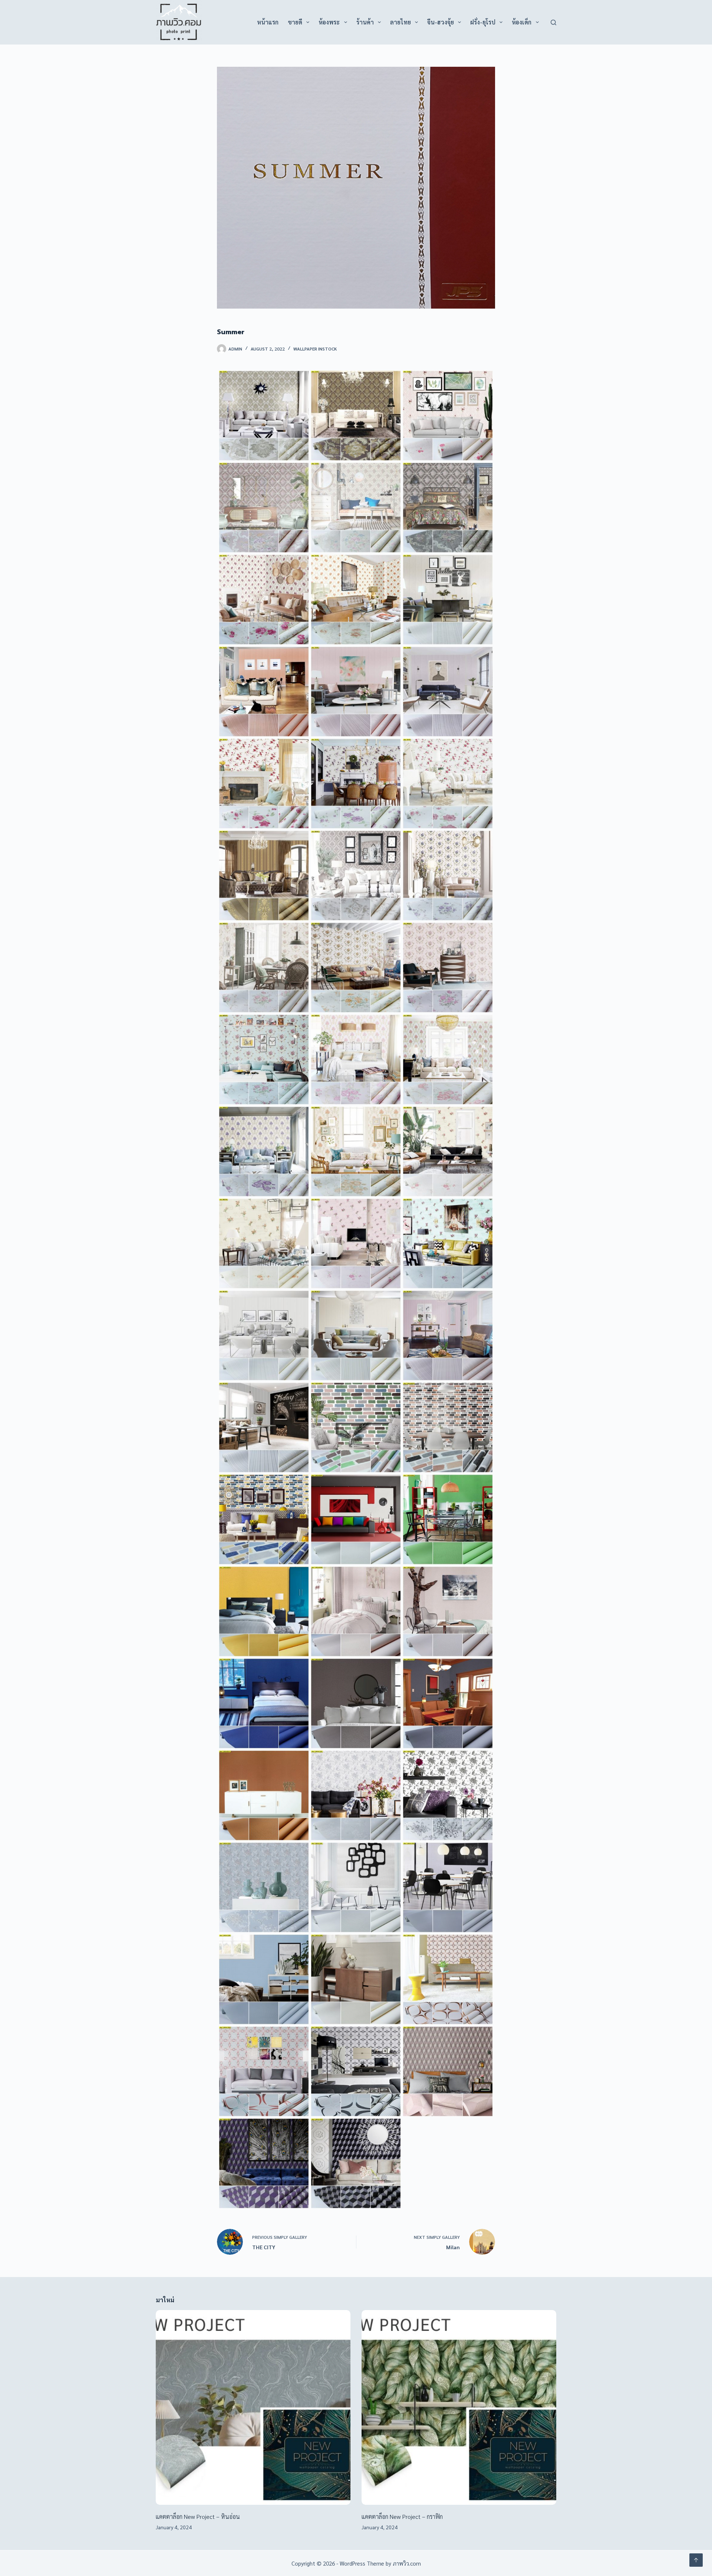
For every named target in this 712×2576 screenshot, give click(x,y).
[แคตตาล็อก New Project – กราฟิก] (459, 2407)
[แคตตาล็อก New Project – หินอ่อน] (253, 2407)
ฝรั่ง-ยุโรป (483, 22)
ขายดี (295, 22)
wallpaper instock (315, 349)
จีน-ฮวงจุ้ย (441, 22)
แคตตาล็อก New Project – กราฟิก (402, 2516)
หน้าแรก (268, 22)
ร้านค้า (365, 22)
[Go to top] (696, 2560)
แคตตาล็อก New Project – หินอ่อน (198, 2516)
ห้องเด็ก (522, 22)
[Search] (553, 22)
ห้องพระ (329, 22)
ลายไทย (400, 22)
